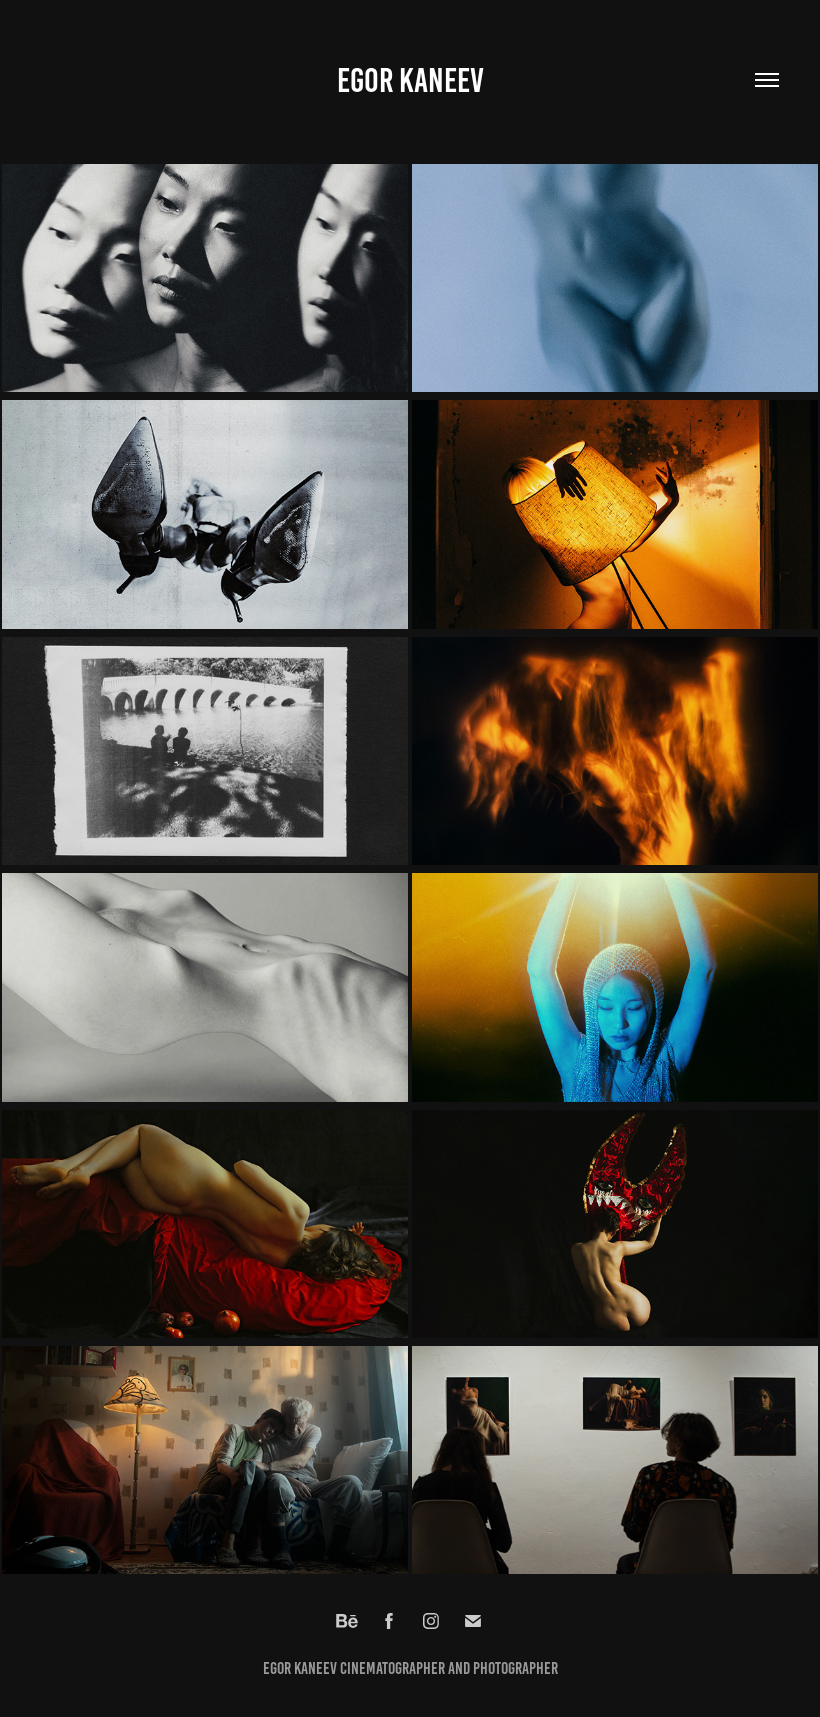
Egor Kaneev (410, 80)
